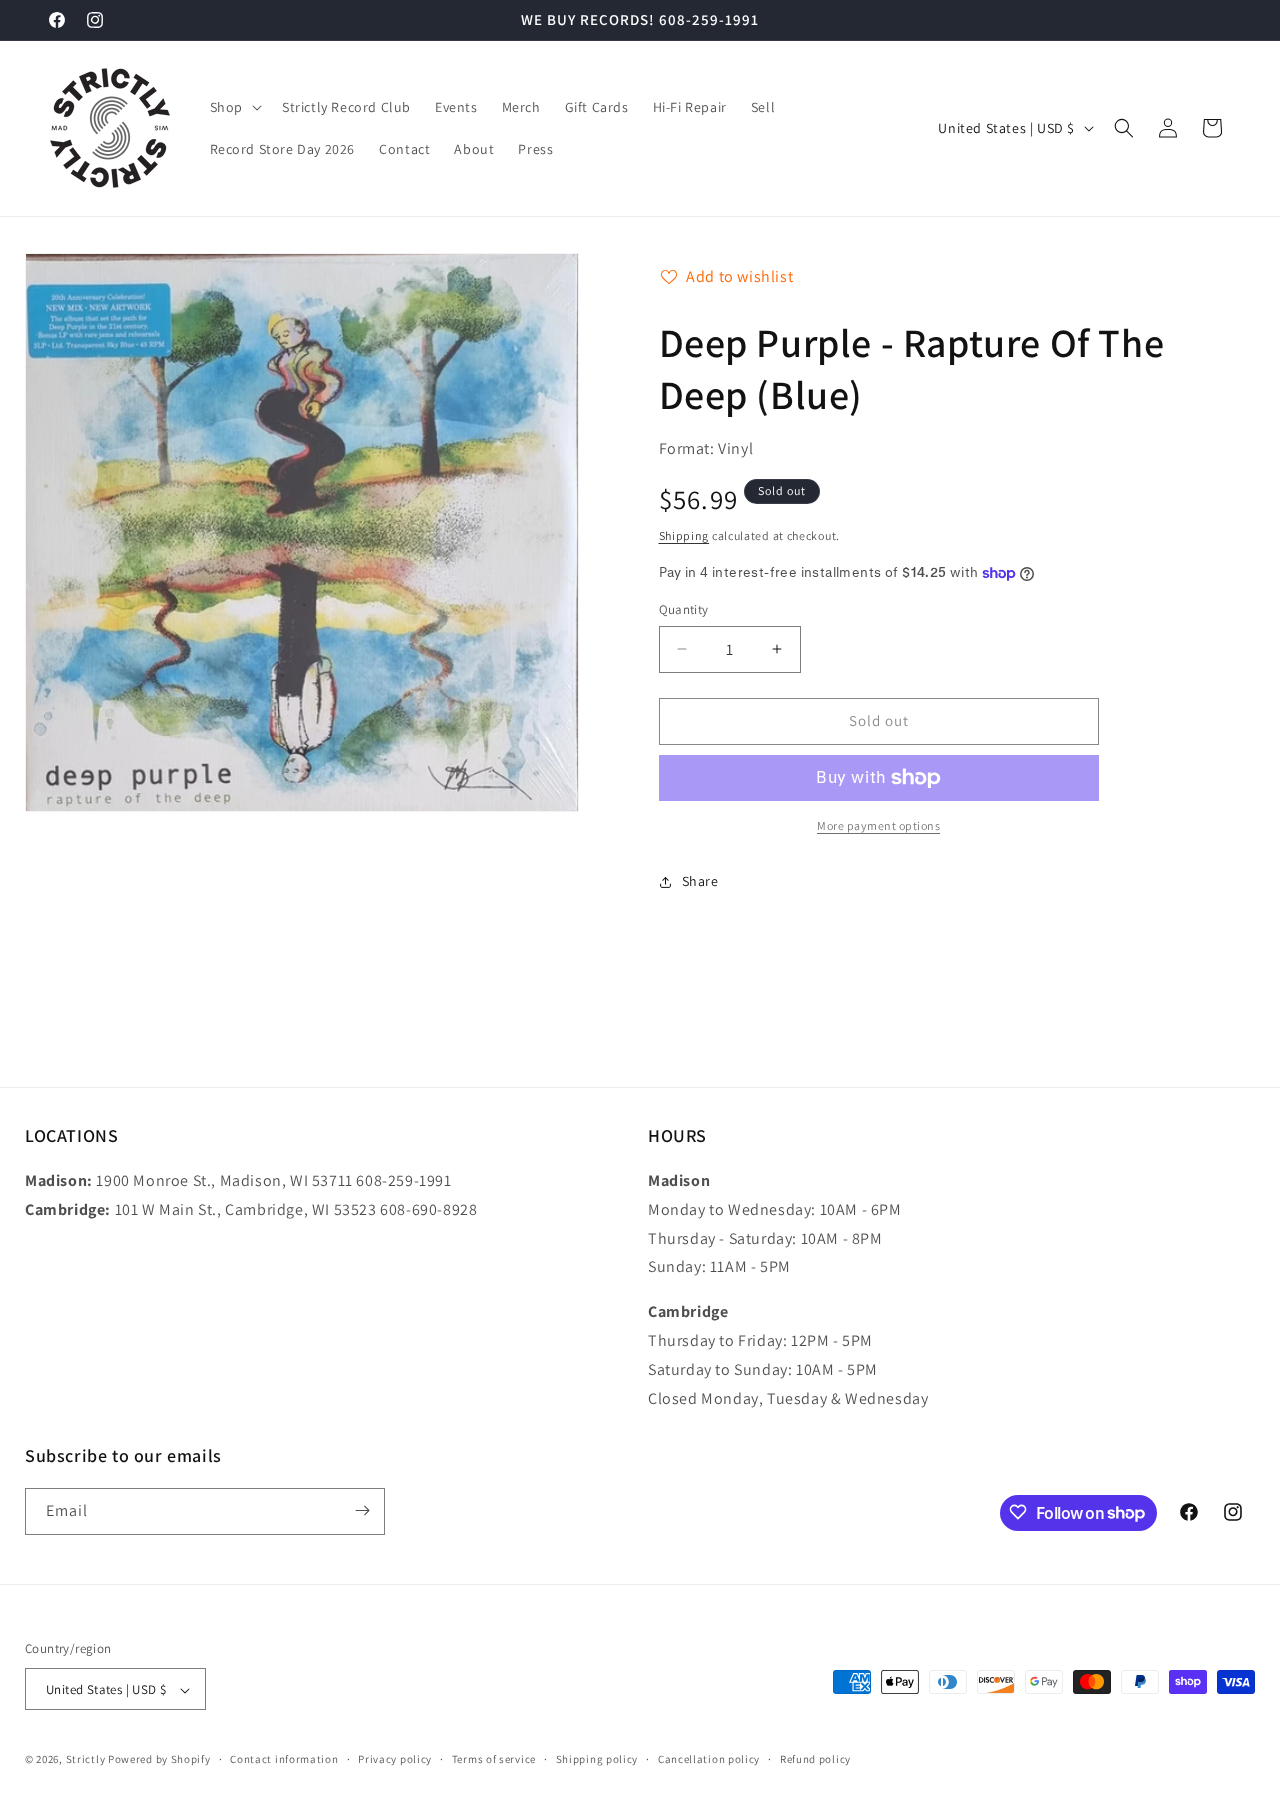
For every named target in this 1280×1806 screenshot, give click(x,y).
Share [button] (700, 881)
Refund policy (815, 1759)
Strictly (86, 1760)
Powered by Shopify (159, 1760)
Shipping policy (597, 1759)
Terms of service (494, 1759)
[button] (234, 107)
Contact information (284, 1759)
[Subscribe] (362, 1510)
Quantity (684, 609)
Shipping (684, 535)
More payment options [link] (878, 825)
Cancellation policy (709, 1759)
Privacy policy (395, 1759)
